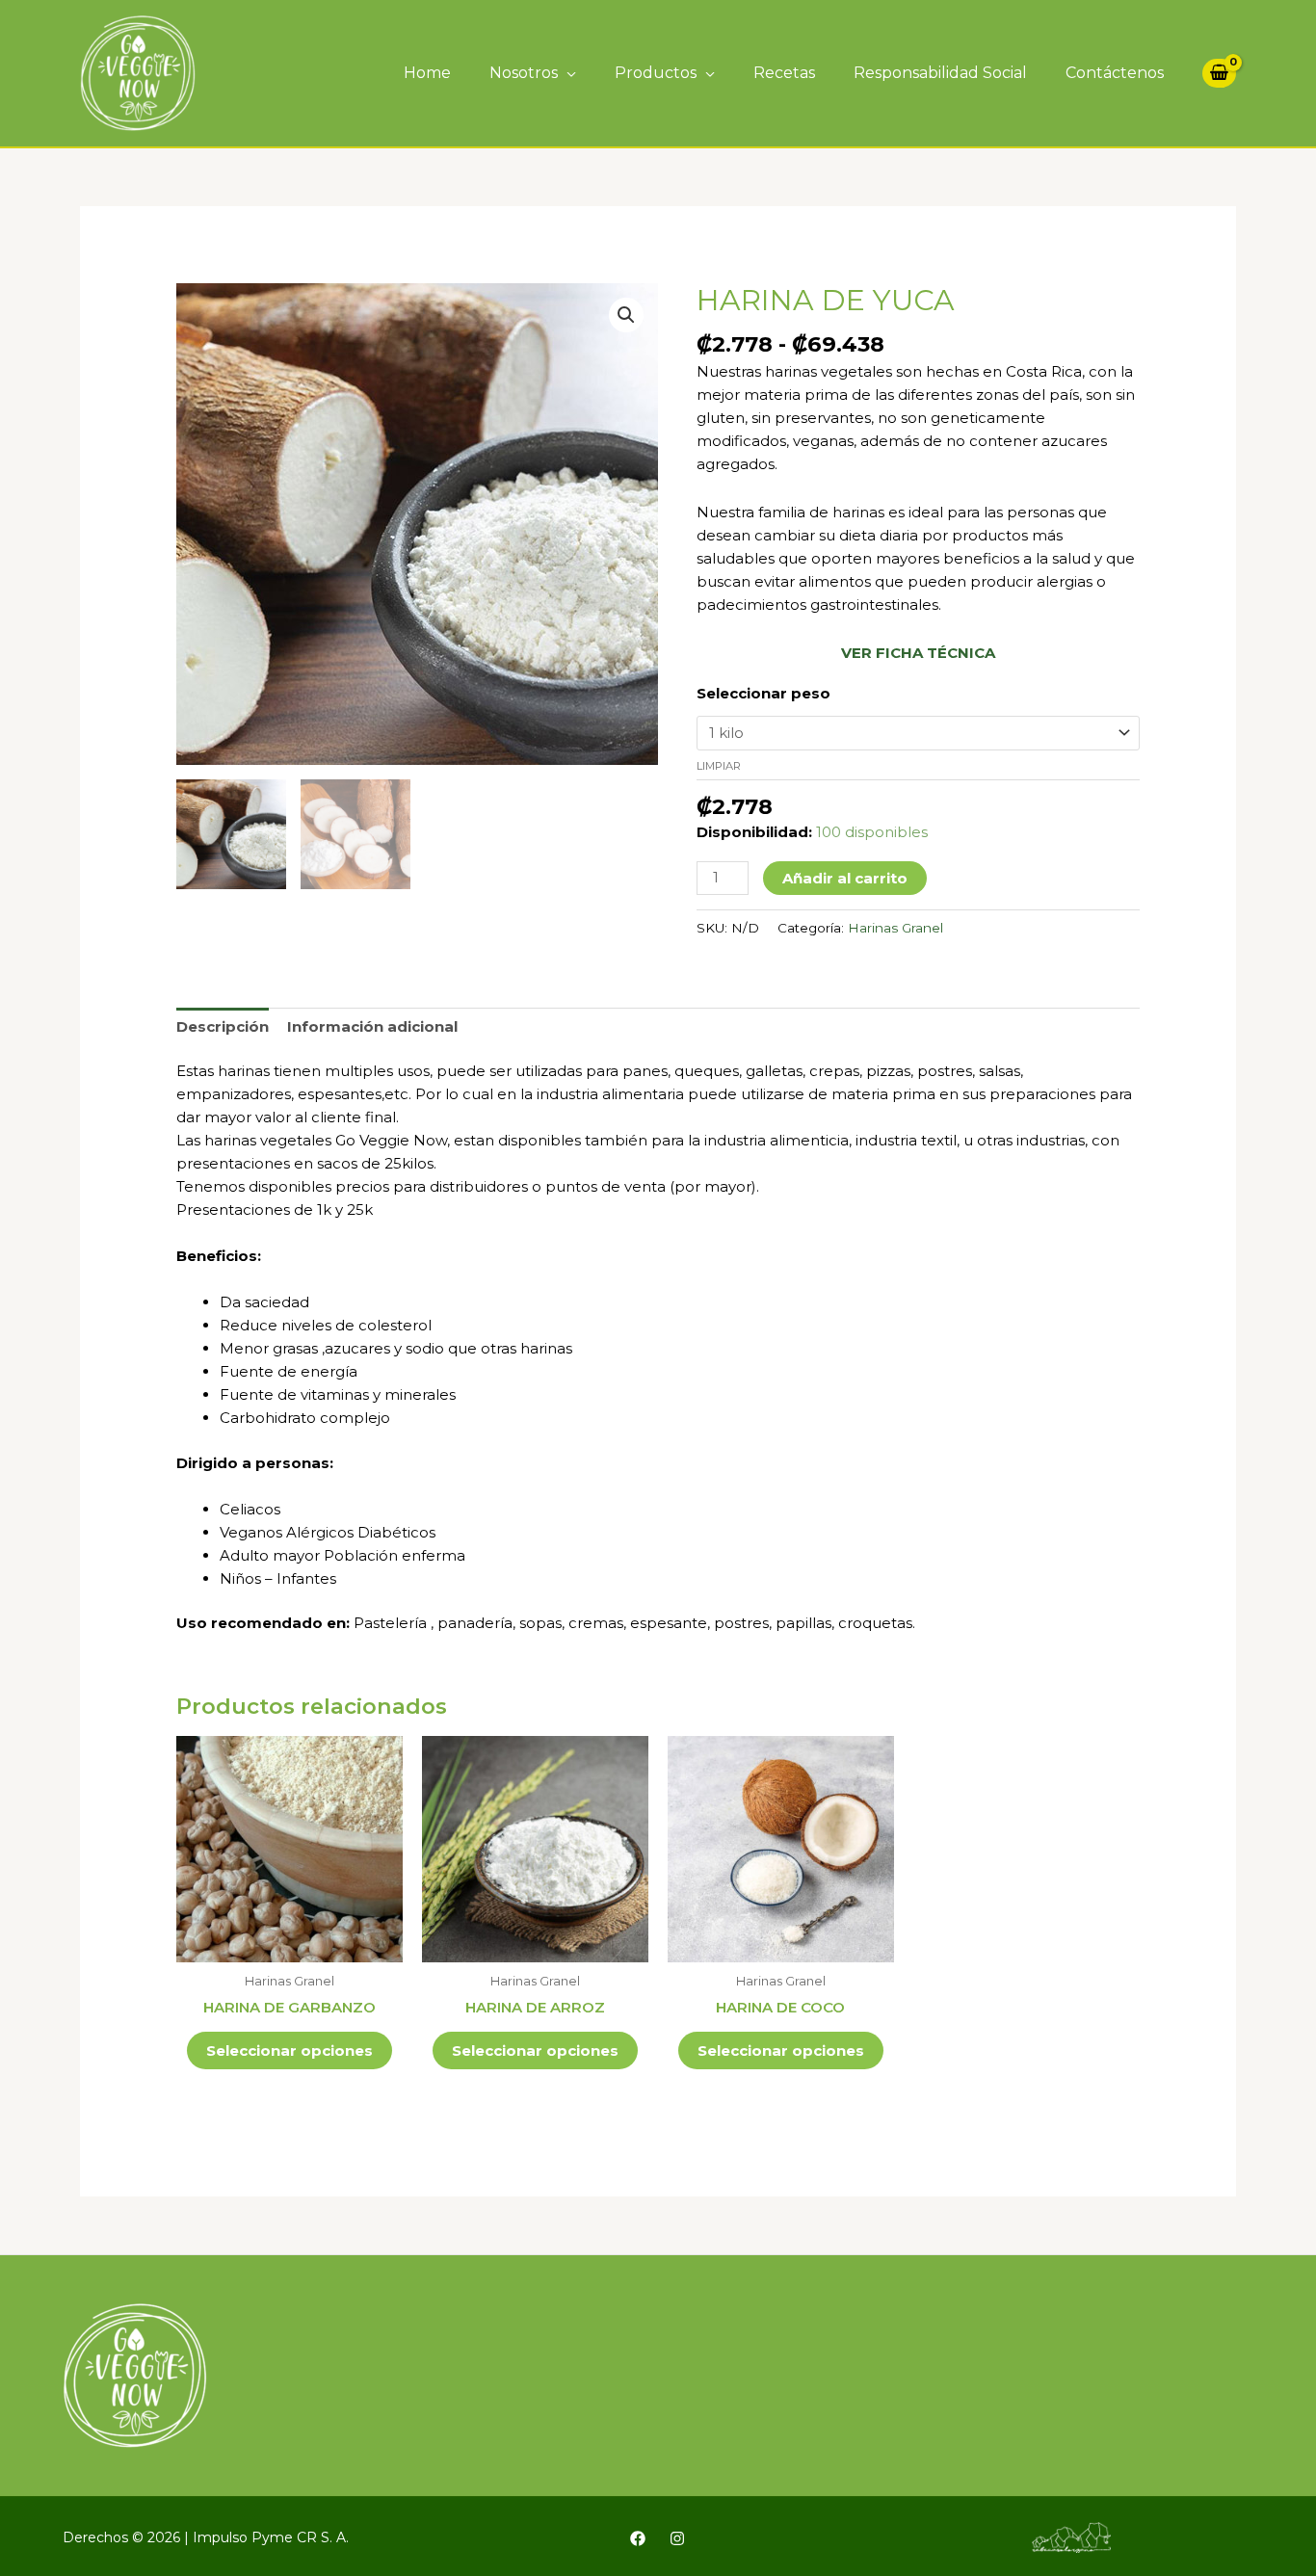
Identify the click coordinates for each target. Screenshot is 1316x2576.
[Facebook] (638, 2538)
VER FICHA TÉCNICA (918, 653)
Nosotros (524, 73)
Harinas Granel (895, 928)
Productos (656, 73)
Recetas (784, 73)
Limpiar (719, 766)
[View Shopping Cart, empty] (1219, 73)
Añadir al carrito (845, 878)
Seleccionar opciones (290, 2050)
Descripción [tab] (223, 1026)
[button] (626, 315)
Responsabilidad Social (940, 73)
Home (427, 73)
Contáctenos (1115, 73)
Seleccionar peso (763, 693)
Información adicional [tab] (372, 1026)
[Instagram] (677, 2538)
